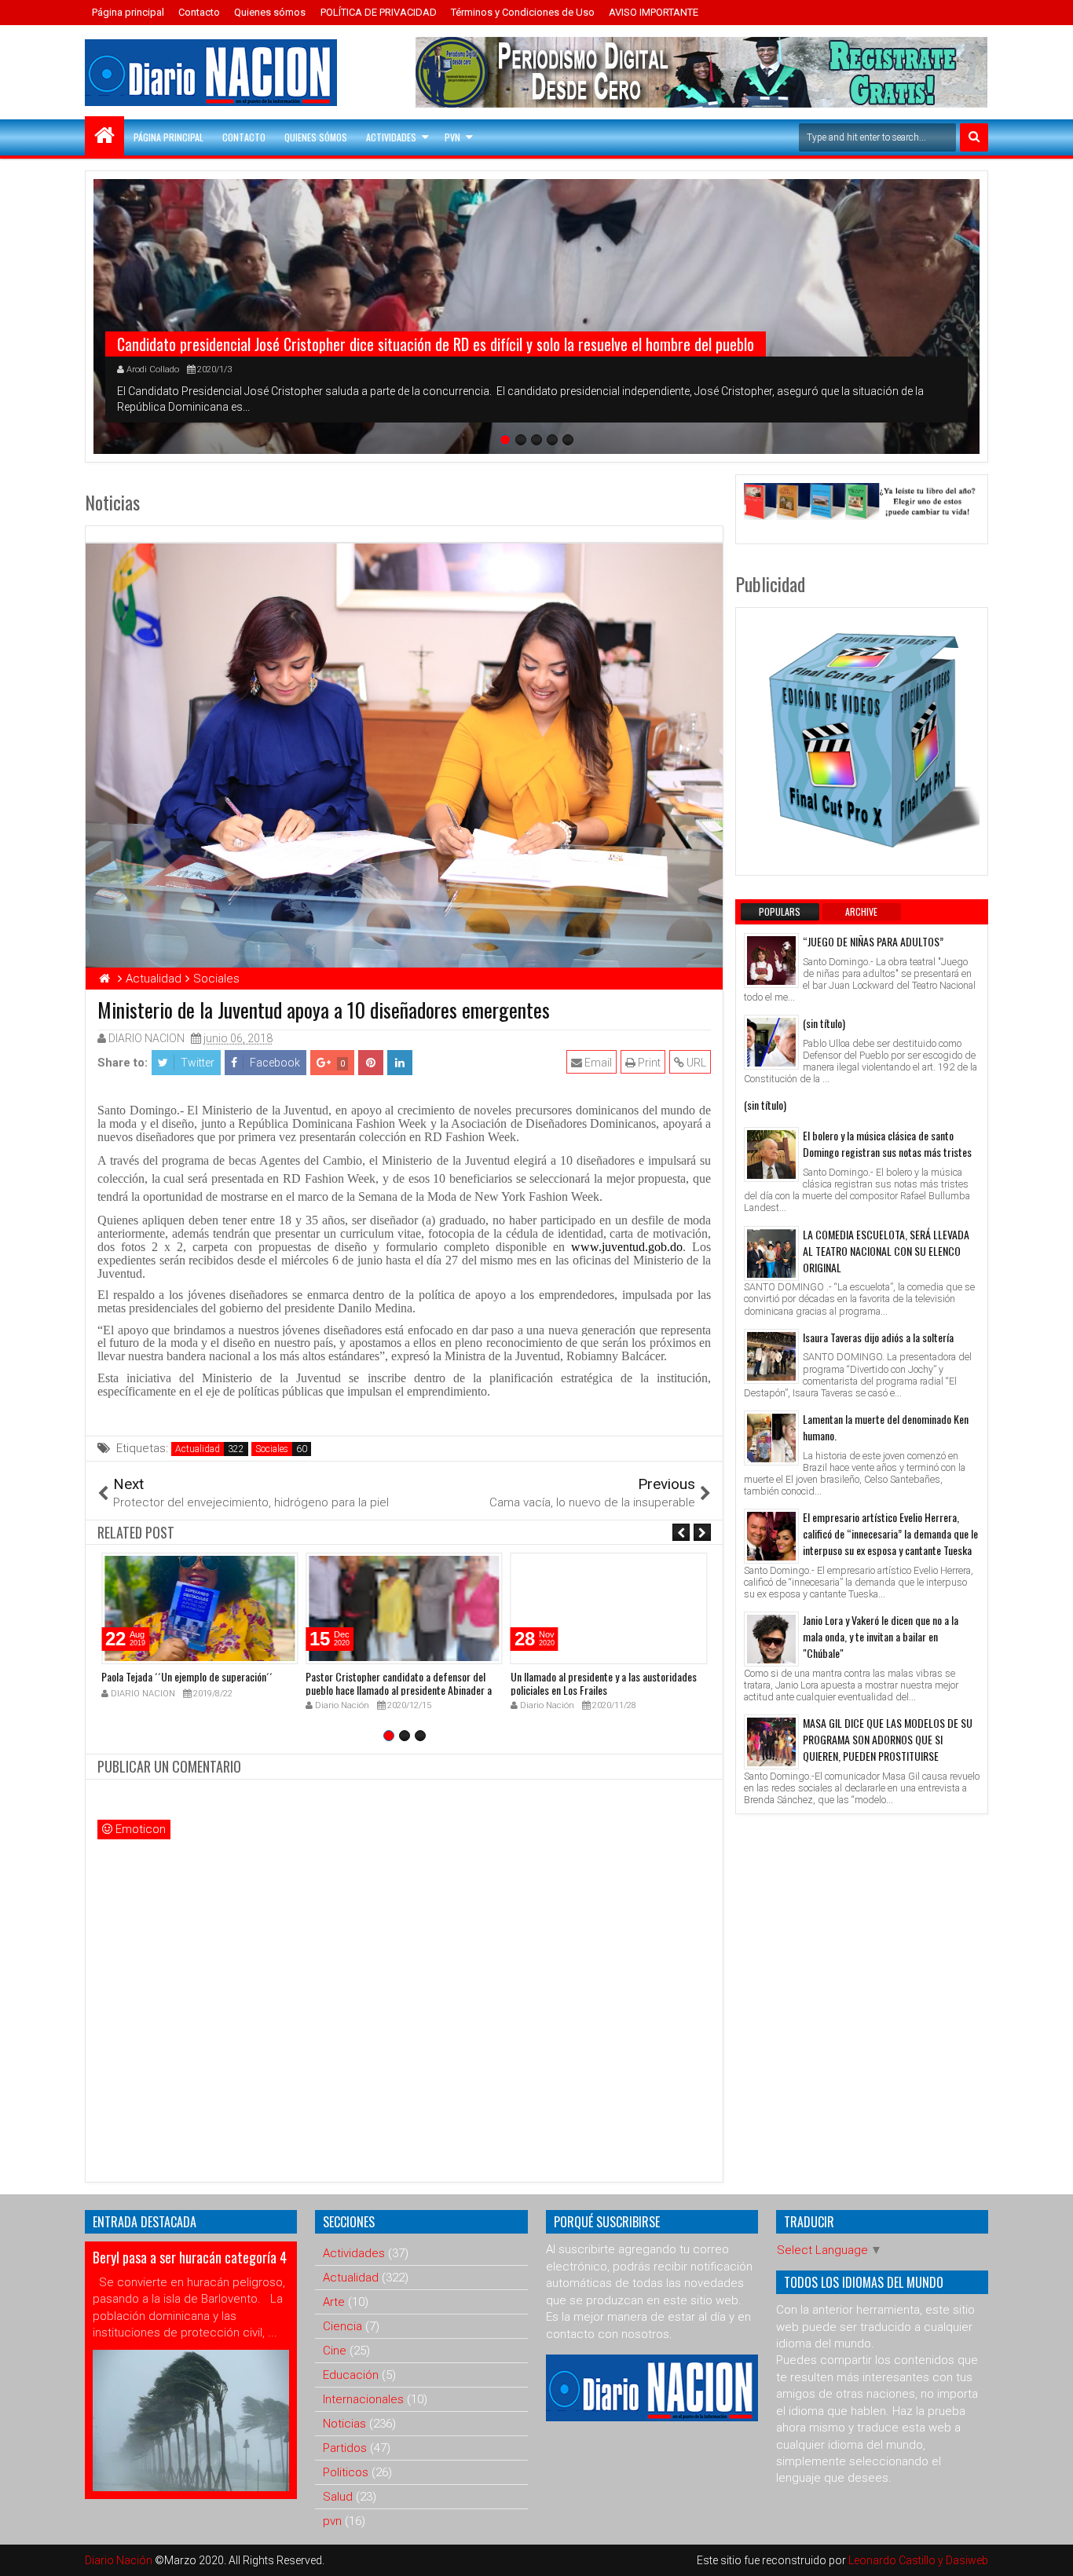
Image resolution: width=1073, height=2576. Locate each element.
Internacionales (363, 2399)
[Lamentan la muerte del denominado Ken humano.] (771, 1438)
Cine (335, 2351)
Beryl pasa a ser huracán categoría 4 (190, 2257)
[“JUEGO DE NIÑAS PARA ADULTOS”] (771, 961)
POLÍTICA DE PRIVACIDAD (379, 12)
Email (597, 1063)
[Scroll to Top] (1049, 2552)
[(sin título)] (771, 1042)
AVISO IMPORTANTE (654, 12)
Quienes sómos (270, 12)
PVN (452, 137)
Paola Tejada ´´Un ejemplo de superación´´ (187, 1676)
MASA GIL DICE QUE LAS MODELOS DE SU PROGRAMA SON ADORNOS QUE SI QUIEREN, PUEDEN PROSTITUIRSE (888, 1739)
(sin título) (824, 1023)
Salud (338, 2497)
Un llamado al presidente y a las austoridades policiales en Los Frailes (604, 1683)
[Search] (974, 137)
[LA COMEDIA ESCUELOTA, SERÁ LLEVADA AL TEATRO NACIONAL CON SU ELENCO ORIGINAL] (771, 1253)
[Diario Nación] (104, 136)
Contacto (199, 12)
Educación (351, 2375)
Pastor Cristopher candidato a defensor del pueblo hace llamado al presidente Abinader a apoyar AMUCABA (399, 1690)
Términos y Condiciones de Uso (523, 12)
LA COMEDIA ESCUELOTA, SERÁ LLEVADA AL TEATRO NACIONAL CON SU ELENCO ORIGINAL (886, 1251)
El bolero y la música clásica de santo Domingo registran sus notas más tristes (887, 1143)
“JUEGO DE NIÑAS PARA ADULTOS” (873, 941)
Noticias (344, 2424)
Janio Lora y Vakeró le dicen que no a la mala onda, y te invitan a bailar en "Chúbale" (881, 1636)
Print (648, 1063)
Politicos (346, 2472)
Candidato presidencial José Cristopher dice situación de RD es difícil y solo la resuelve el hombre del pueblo (436, 344)
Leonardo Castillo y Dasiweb (918, 2560)
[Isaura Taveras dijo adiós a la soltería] (771, 1356)
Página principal (128, 12)
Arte (334, 2302)
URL (695, 1063)
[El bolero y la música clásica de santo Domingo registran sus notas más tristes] (771, 1154)
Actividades (391, 137)
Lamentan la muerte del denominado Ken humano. (886, 1427)
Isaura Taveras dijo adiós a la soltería (878, 1337)
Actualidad (198, 1449)
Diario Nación (120, 2560)
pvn (332, 2521)
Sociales (272, 1449)
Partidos (345, 2448)
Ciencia (342, 2326)
